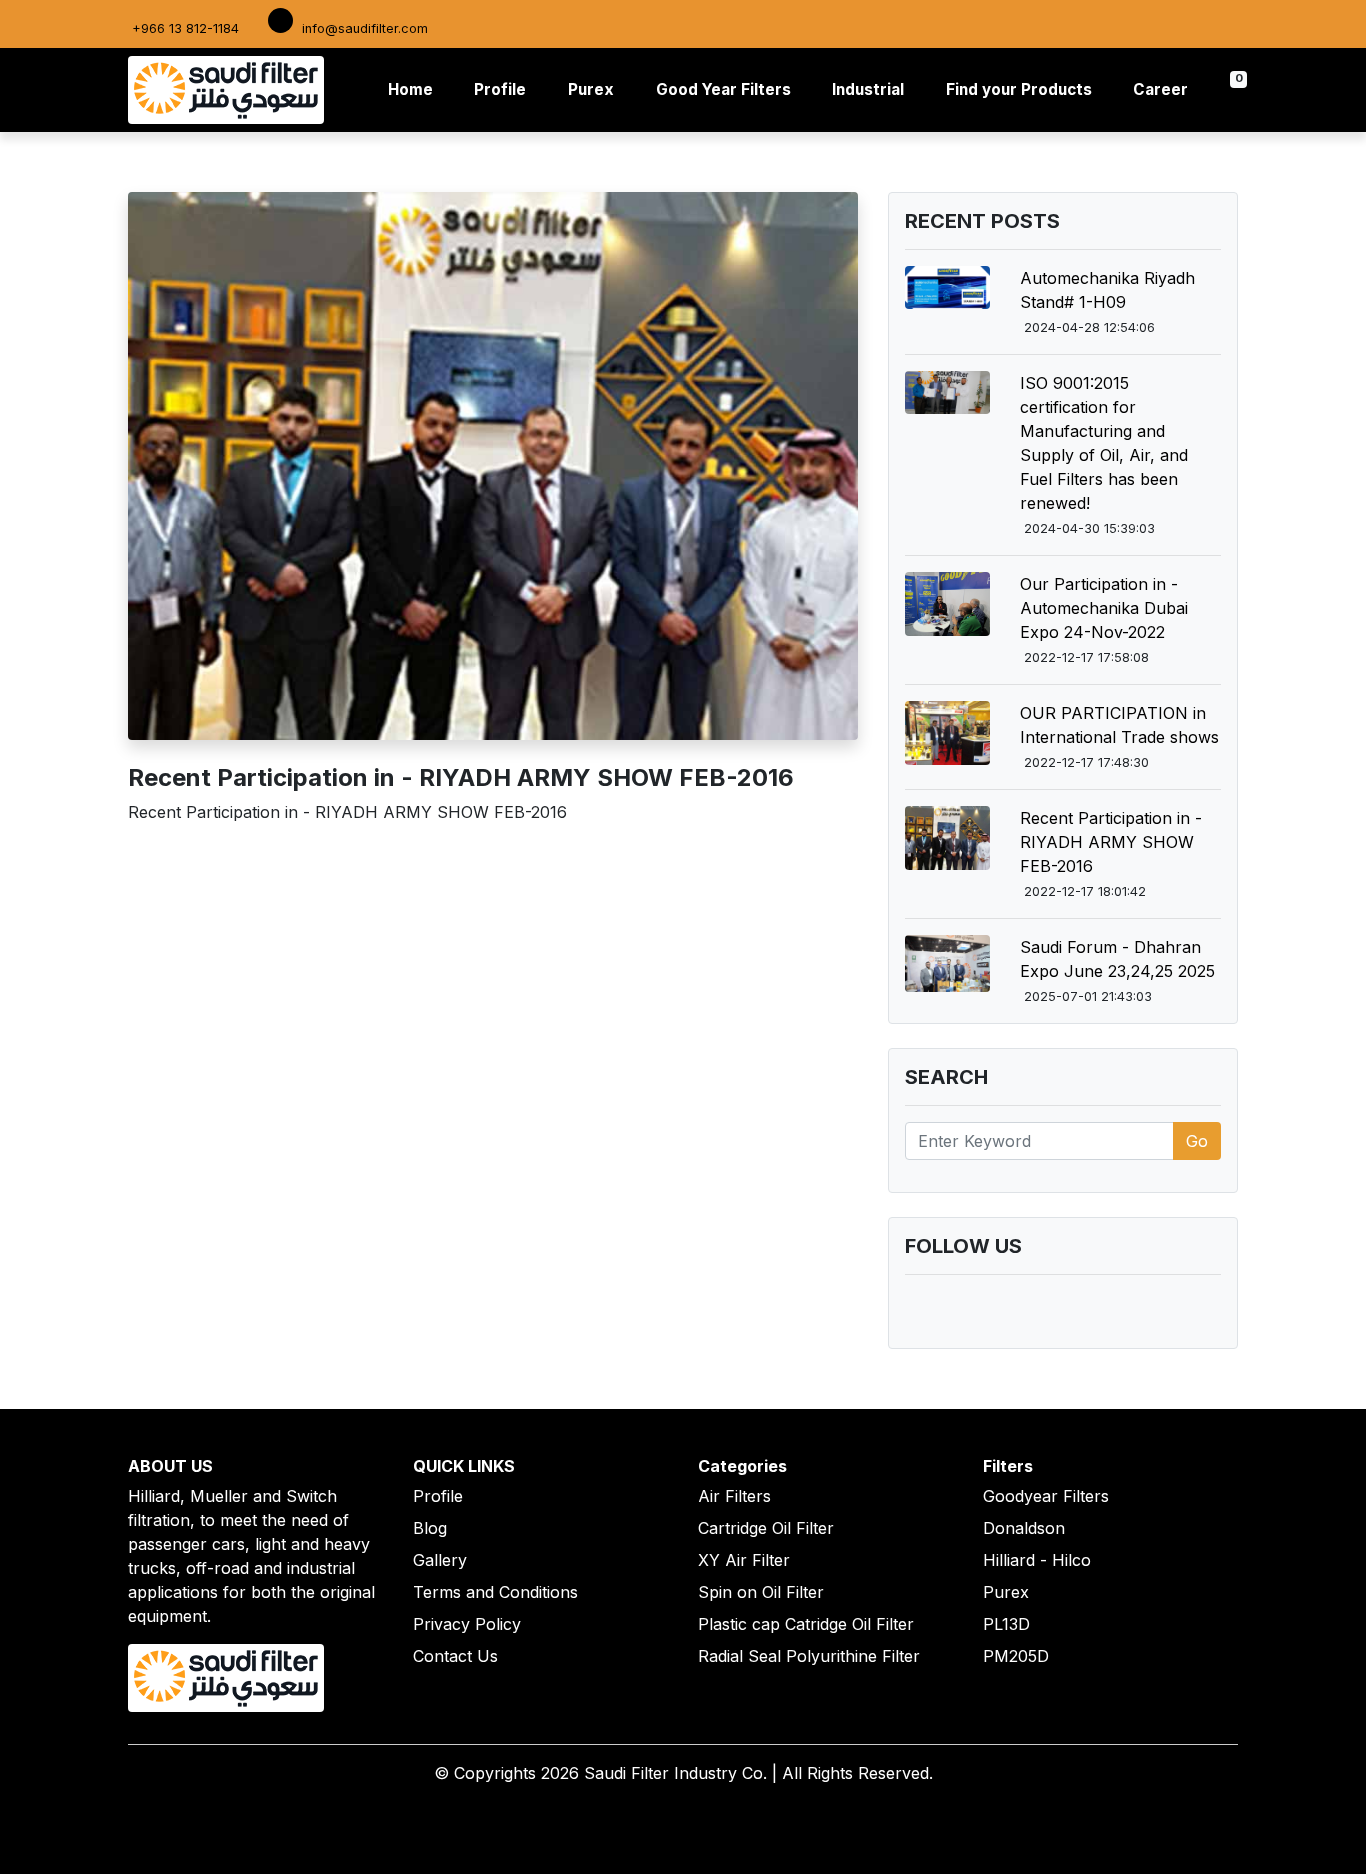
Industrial (868, 89)
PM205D (1016, 1656)
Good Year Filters (723, 89)
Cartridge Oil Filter (766, 1528)
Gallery (440, 1560)
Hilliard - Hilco (1037, 1560)
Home (414, 89)
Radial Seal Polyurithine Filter (809, 1656)
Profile (500, 89)
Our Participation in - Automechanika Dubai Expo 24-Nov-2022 (1104, 608)
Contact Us (455, 1656)
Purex (591, 89)
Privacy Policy (467, 1624)
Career (1160, 89)
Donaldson (1024, 1528)
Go (1197, 1141)
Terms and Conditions (495, 1592)
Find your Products (1019, 89)
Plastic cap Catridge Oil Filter (806, 1624)
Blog (430, 1528)
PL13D (1006, 1624)
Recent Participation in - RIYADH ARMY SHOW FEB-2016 (1111, 842)
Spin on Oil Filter (761, 1592)
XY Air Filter (744, 1560)
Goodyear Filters (1046, 1496)
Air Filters (734, 1496)
